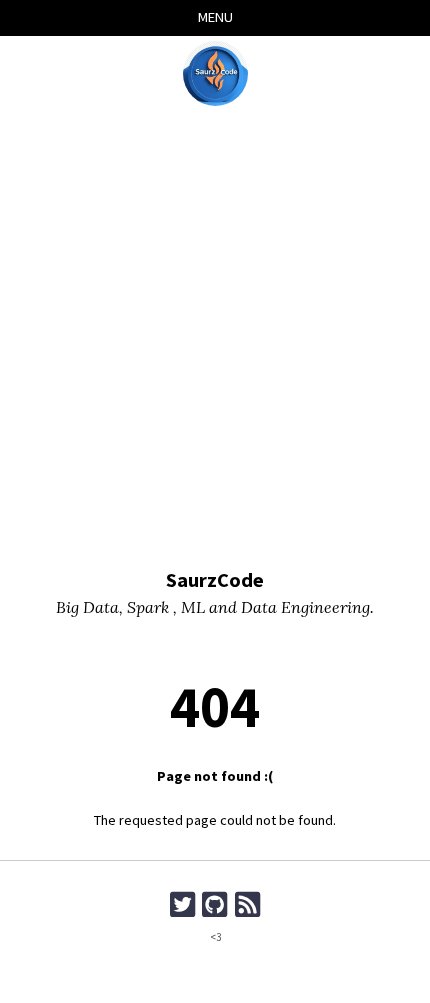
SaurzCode (215, 580)
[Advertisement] (215, 339)
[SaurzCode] (215, 73)
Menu (215, 17)
